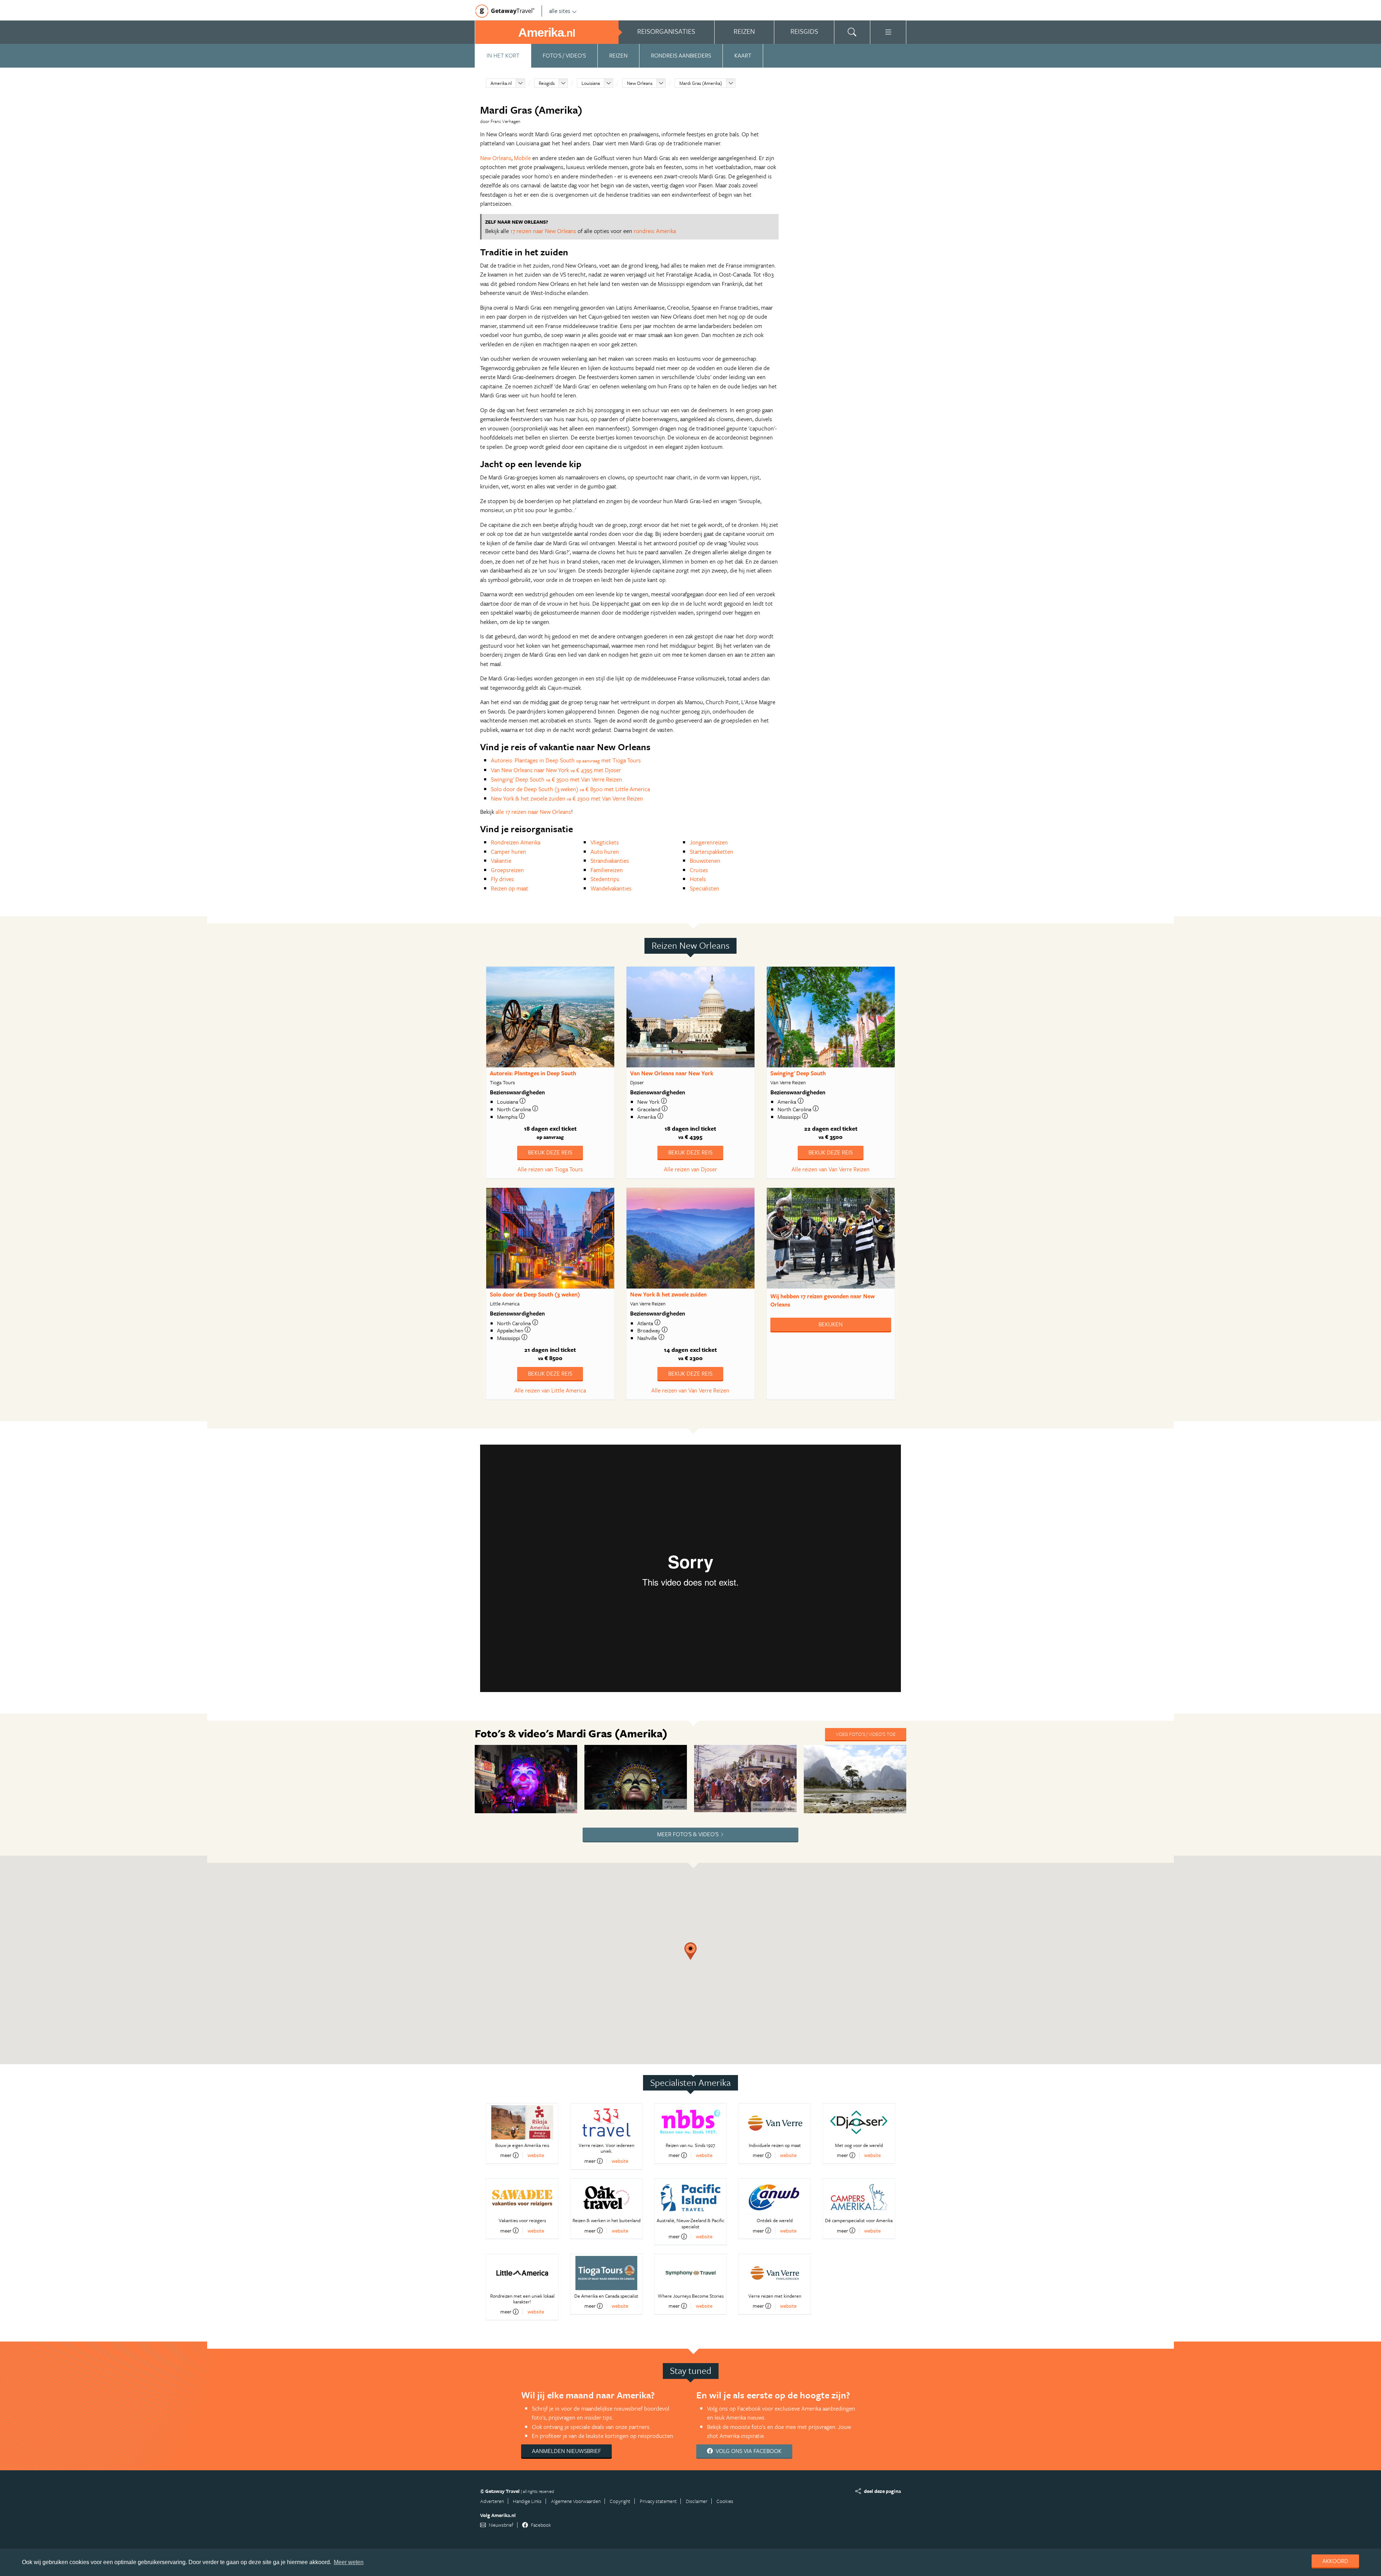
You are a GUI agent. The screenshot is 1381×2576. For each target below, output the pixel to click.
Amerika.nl (501, 83)
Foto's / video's (564, 55)
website (536, 2155)
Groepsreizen (507, 870)
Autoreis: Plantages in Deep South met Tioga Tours (566, 760)
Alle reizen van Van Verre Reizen (831, 1169)
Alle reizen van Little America (550, 1390)
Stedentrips (605, 879)
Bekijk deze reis (550, 1152)
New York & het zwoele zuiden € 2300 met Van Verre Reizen (567, 798)
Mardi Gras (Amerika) (701, 83)
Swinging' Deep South (798, 1073)
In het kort (503, 55)
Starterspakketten (712, 852)
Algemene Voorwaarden (576, 2501)
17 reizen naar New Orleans (543, 231)
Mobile (522, 158)
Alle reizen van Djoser (690, 1169)
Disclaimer (697, 2501)
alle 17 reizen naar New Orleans (533, 812)
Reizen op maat (510, 888)
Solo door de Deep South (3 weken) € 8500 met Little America (570, 789)
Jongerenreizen (709, 842)
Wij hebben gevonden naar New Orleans (822, 1300)
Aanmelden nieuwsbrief (566, 2451)
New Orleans (640, 83)
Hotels (698, 879)
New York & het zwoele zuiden (668, 1294)
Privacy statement (658, 2501)
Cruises (699, 870)
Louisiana (591, 83)
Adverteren (492, 2501)
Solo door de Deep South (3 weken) (535, 1294)
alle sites (560, 11)
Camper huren (509, 852)
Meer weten (349, 2562)
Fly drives (502, 879)
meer (506, 2155)
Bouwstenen (705, 861)
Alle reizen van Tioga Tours (550, 1169)
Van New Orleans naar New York (672, 1073)
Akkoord (1335, 2561)
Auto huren (605, 852)
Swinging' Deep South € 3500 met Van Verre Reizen (557, 779)
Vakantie (501, 861)
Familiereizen (607, 870)
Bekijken (831, 1324)
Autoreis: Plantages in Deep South (533, 1073)
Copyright (620, 2501)
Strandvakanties (610, 861)
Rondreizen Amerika (516, 842)
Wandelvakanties (611, 888)
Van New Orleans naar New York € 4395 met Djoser (556, 770)
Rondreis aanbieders (681, 55)
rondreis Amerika (655, 231)
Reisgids (547, 83)
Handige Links (527, 2501)
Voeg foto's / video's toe (866, 1734)
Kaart (743, 55)
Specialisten (705, 888)
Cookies (725, 2501)
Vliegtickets (605, 842)
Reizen (618, 55)
